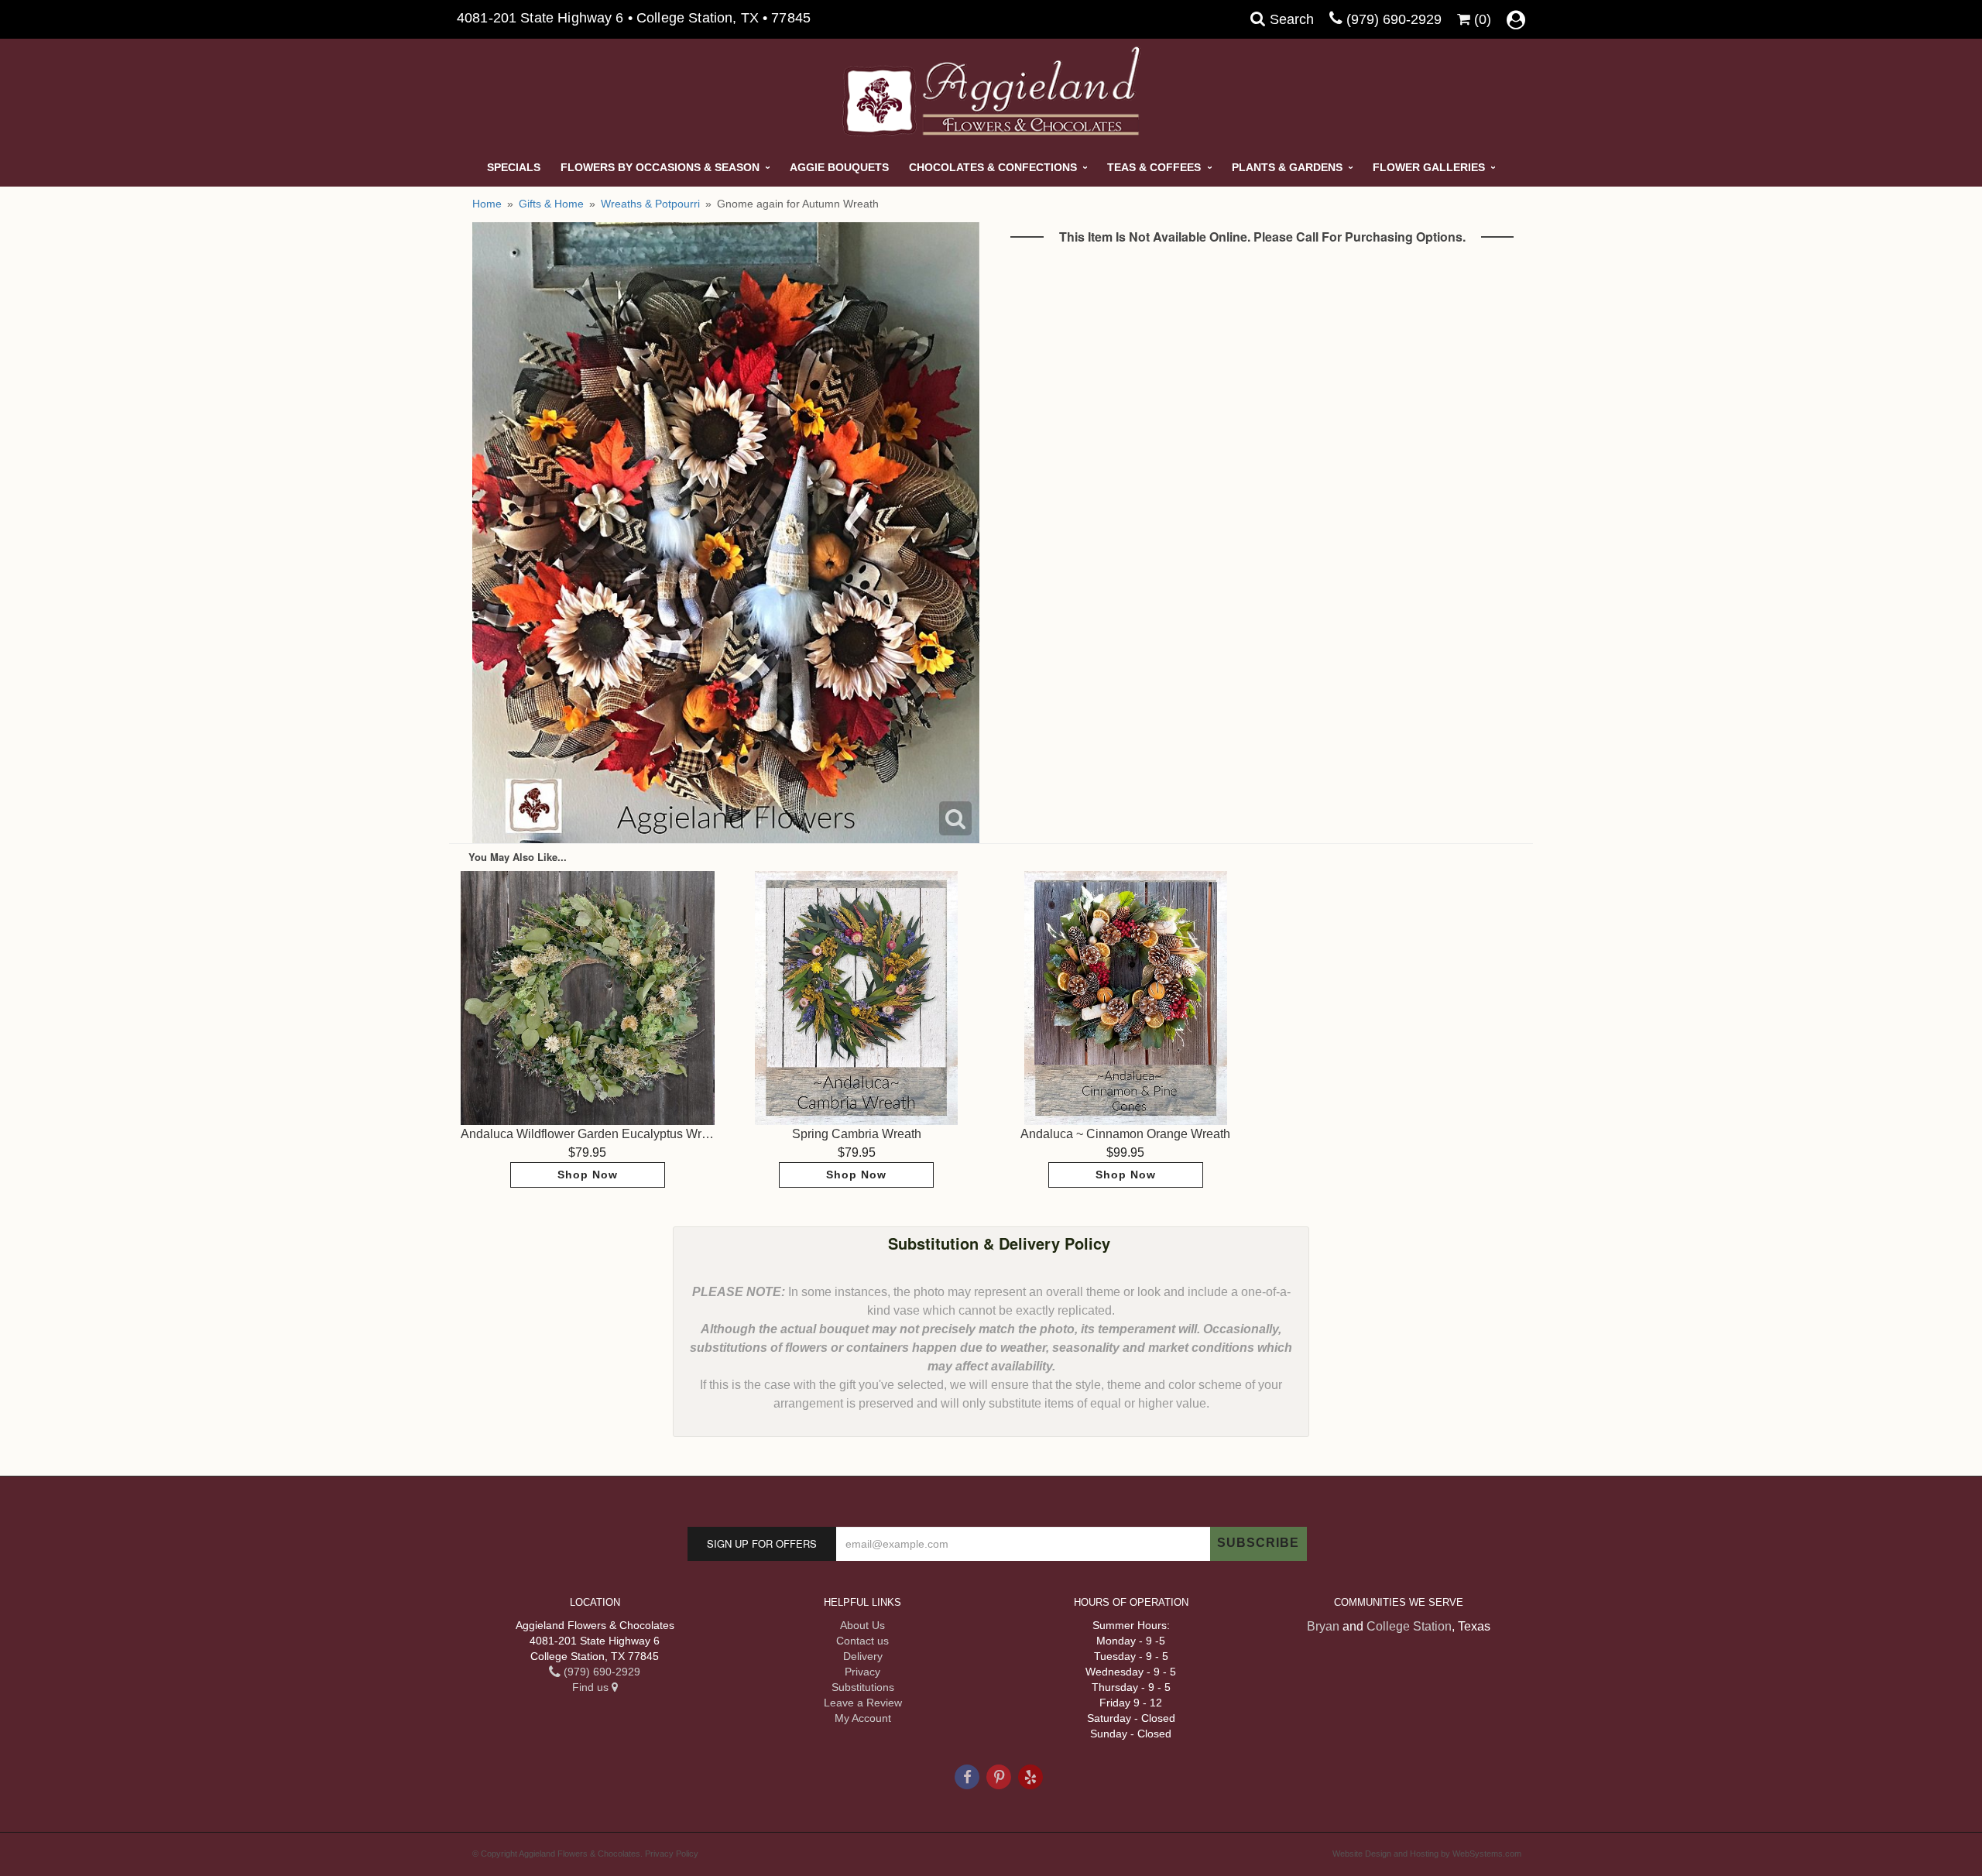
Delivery (863, 1656)
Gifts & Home (551, 204)
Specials (514, 167)
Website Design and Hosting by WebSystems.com (1427, 1854)
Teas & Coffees (1154, 167)
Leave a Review (863, 1703)
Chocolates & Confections (993, 167)
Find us (592, 1687)
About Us (862, 1625)
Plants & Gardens (1287, 167)
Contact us (862, 1641)
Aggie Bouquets (839, 167)
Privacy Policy (672, 1854)
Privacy (862, 1672)
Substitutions (863, 1687)
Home (487, 204)
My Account (863, 1718)
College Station (1409, 1626)
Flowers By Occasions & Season (660, 167)
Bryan (1323, 1626)
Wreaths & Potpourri (650, 204)
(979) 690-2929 (1394, 19)
